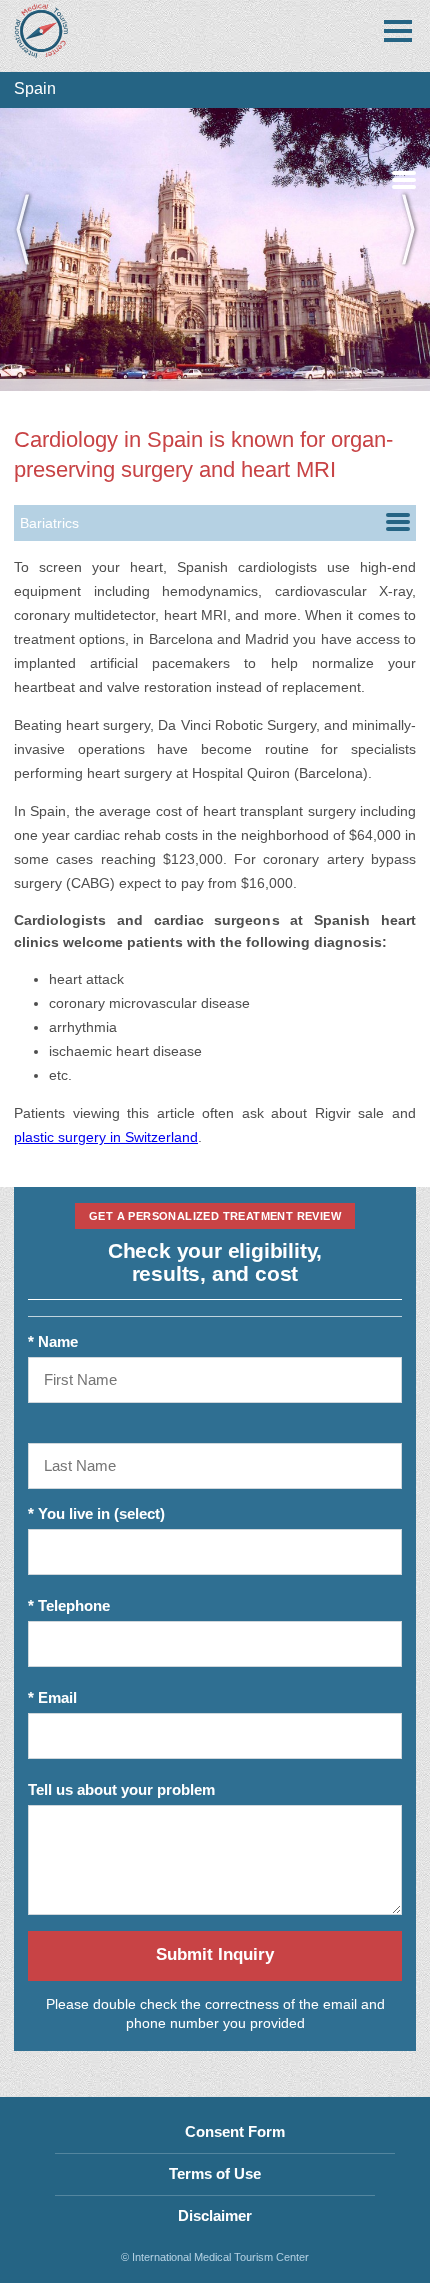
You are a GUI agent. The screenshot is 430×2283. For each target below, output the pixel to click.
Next (400, 249)
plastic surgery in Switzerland (106, 1137)
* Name (53, 1341)
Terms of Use (215, 2173)
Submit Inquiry (215, 1954)
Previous (30, 249)
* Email (52, 1697)
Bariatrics (49, 523)
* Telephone (69, 1605)
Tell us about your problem (121, 1789)
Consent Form (235, 2131)
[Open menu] (398, 31)
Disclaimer (215, 2215)
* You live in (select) (96, 1513)
